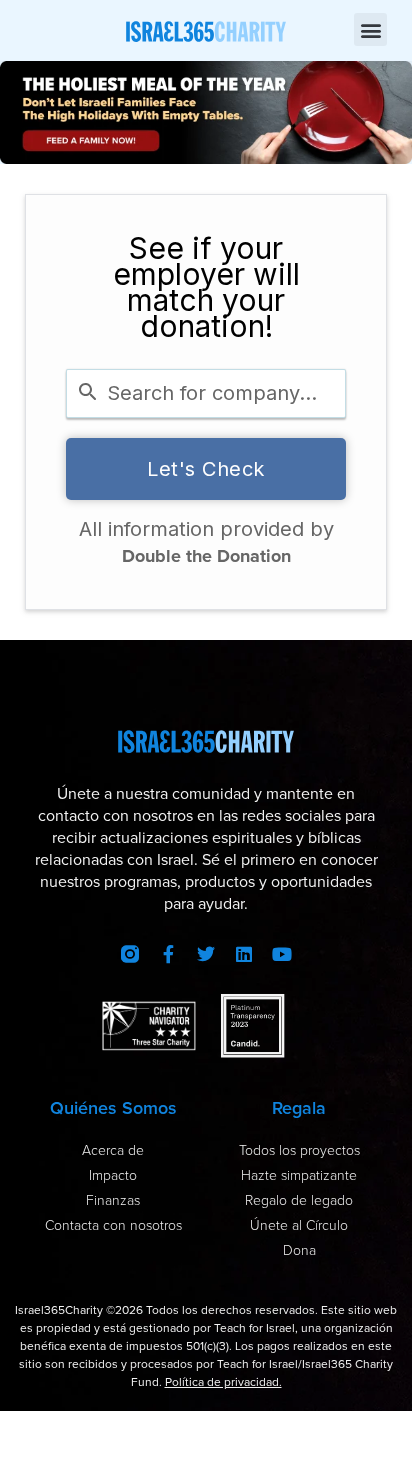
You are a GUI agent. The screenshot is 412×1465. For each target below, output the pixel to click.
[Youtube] (282, 954)
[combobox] (206, 393)
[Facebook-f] (168, 954)
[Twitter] (206, 954)
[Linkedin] (244, 954)
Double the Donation (206, 556)
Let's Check (206, 469)
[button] (370, 29)
